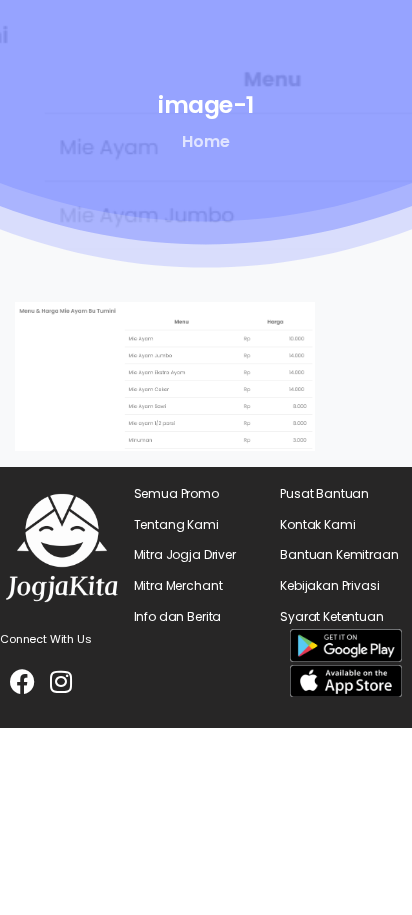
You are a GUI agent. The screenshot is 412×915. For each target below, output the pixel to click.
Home (205, 141)
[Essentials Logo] (62, 548)
